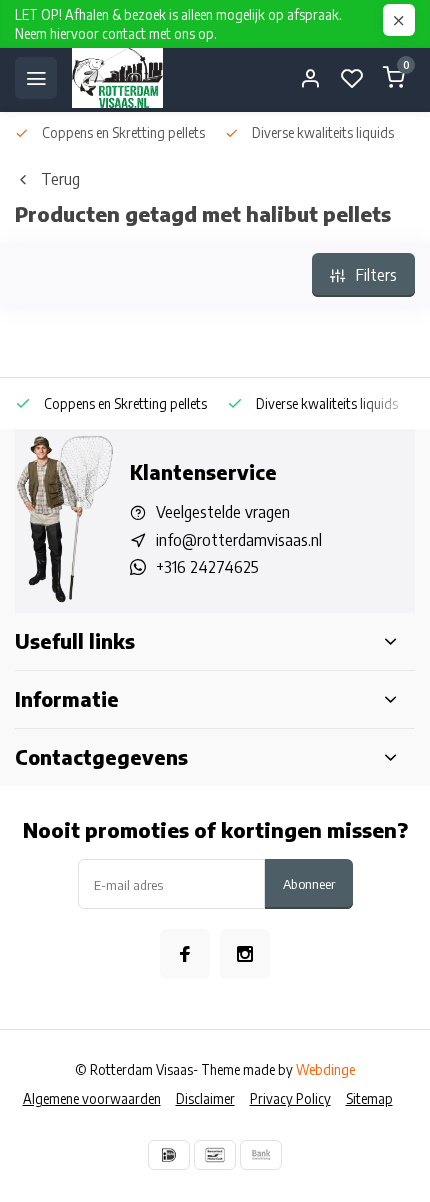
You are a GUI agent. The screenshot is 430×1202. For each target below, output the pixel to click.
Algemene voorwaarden (92, 1098)
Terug (60, 179)
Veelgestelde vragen (223, 512)
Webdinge (325, 1069)
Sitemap (369, 1098)
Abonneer (309, 883)
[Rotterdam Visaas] (117, 78)
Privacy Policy (290, 1098)
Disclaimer (205, 1098)
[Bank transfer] (261, 1155)
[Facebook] (185, 954)
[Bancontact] (215, 1155)
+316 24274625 (207, 567)
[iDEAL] (169, 1155)
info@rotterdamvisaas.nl (239, 540)
